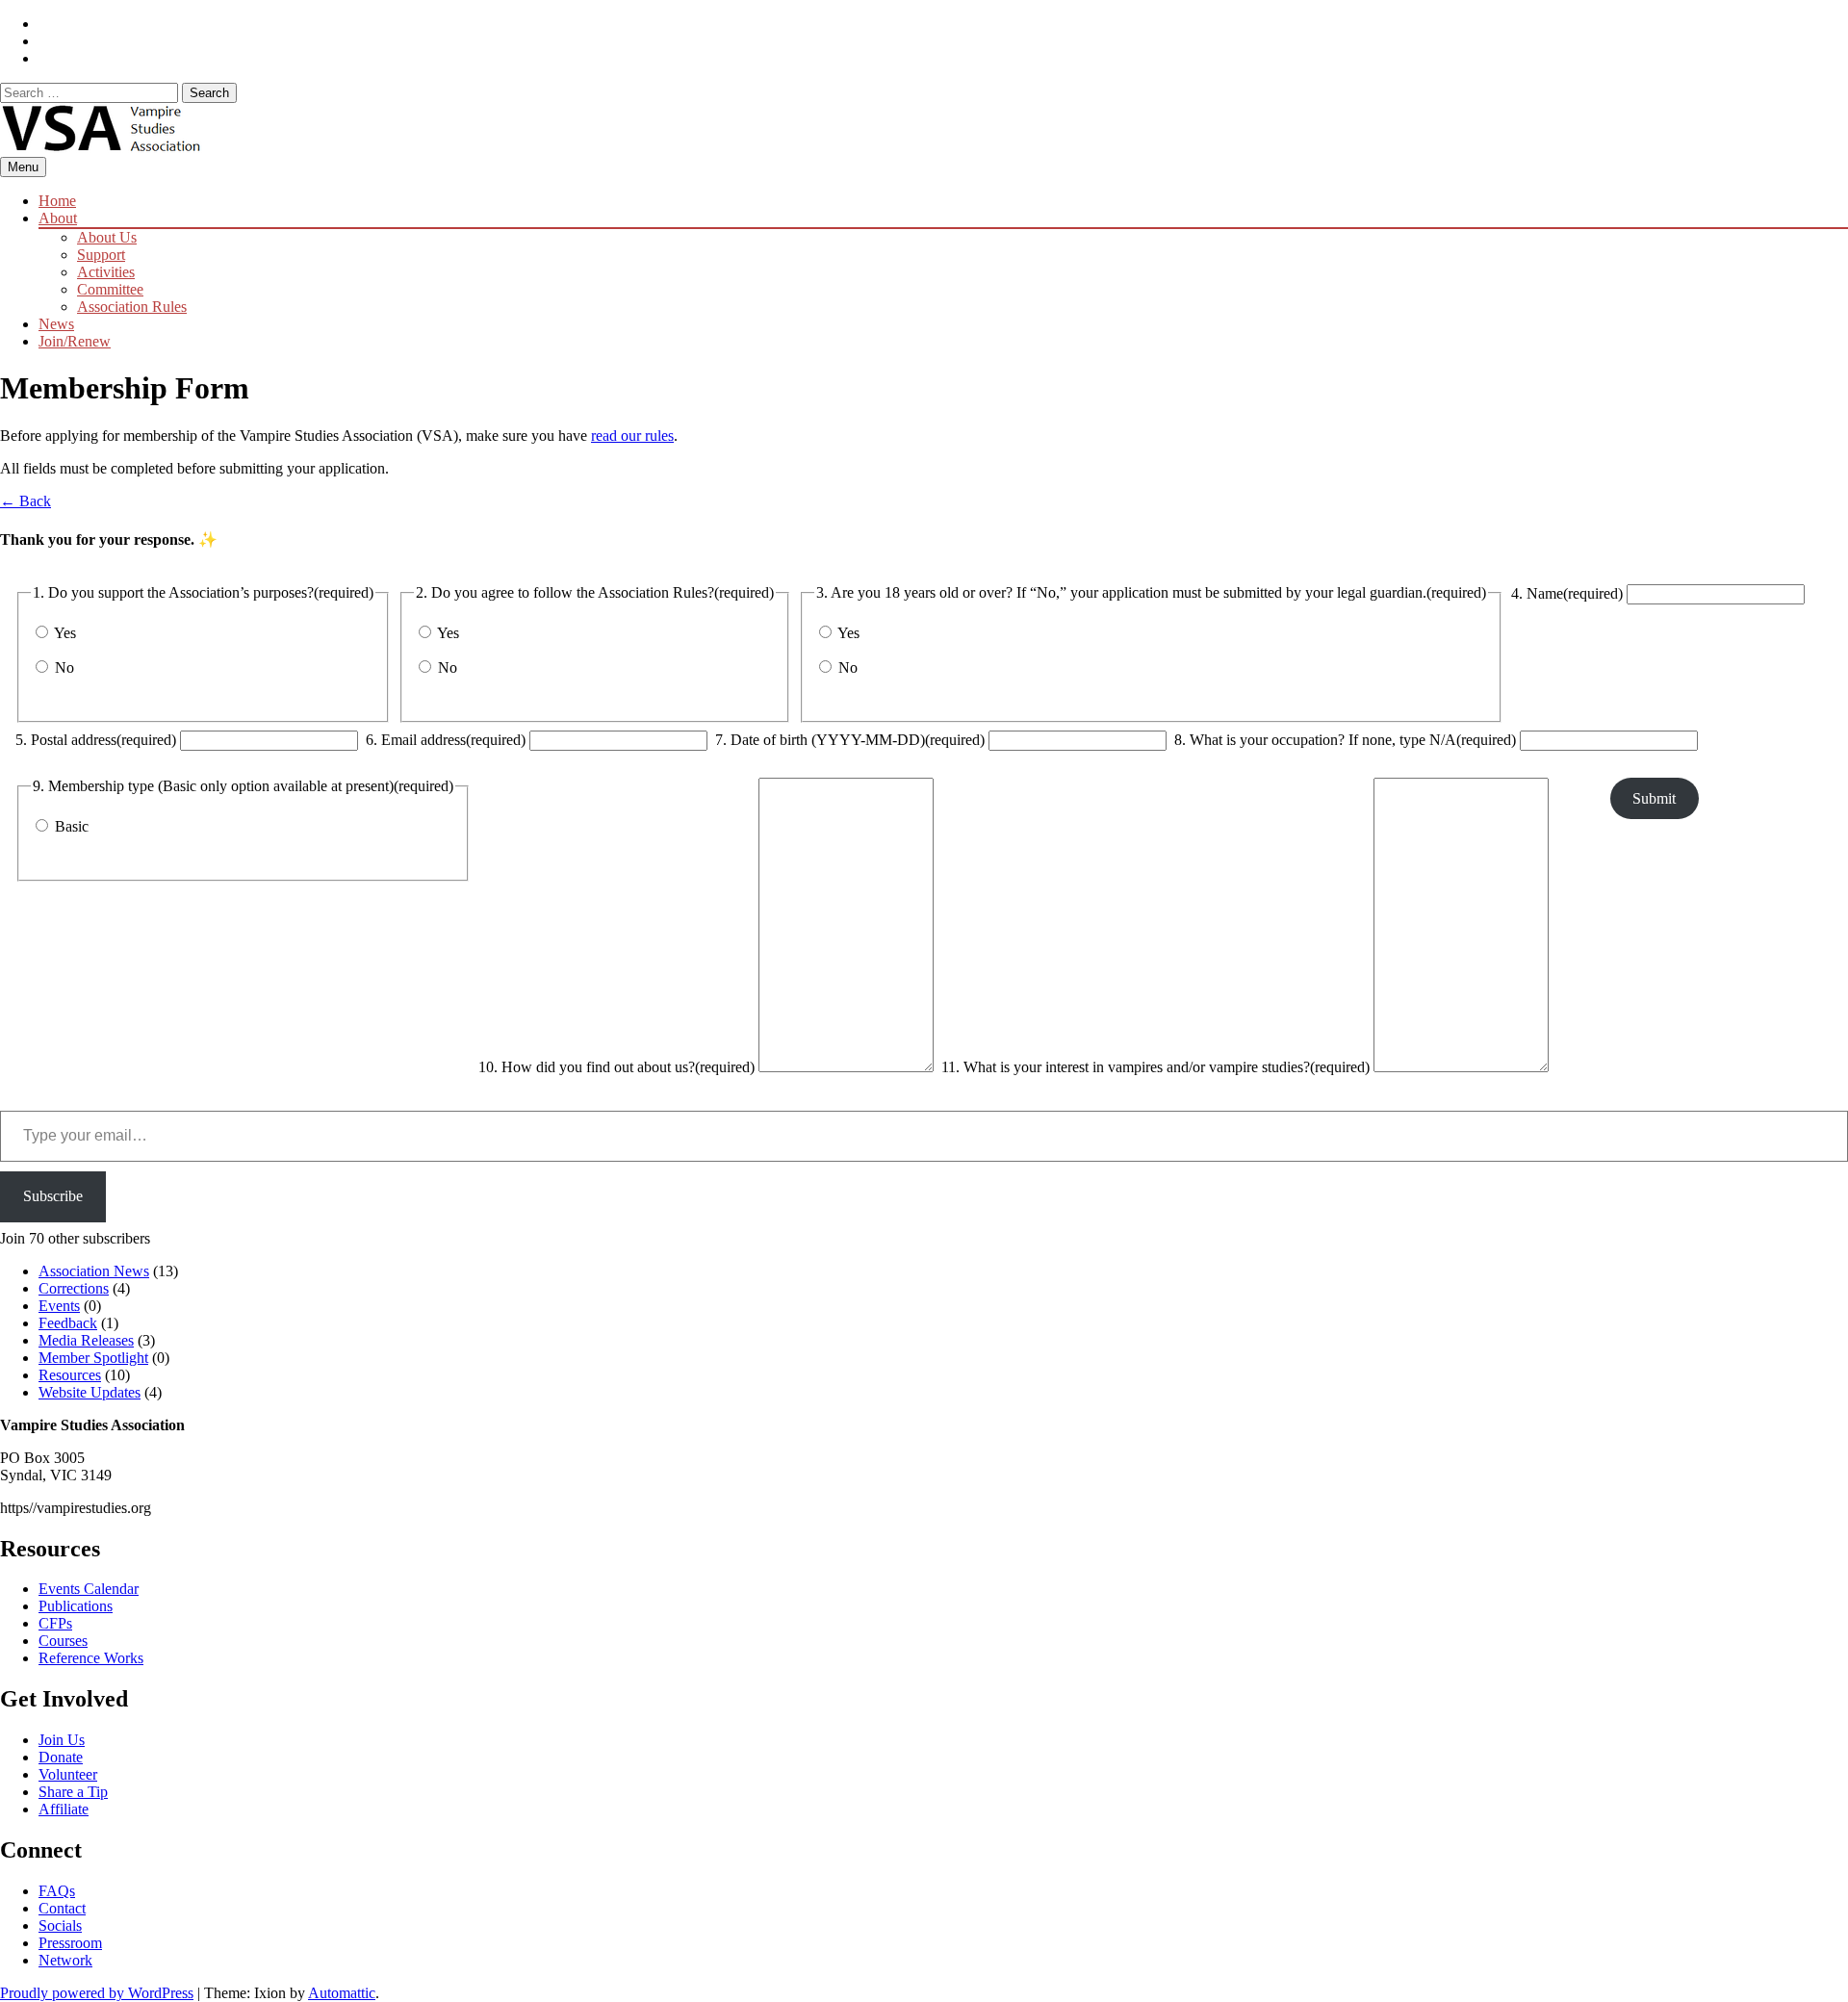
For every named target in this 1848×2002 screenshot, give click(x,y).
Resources (70, 1375)
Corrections (74, 1288)
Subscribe (53, 1196)
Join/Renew (75, 341)
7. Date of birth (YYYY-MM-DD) (850, 740)
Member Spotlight (93, 1358)
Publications (76, 1606)
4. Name (1567, 593)
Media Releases (86, 1340)
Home (57, 201)
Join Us (62, 1740)
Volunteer (68, 1774)
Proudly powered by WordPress (97, 1993)
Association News (94, 1271)
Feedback (68, 1323)
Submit (1654, 798)
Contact (62, 1908)
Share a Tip (73, 1792)
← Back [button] (26, 501)
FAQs (57, 1891)
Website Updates (90, 1392)
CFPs (55, 1623)
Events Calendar (89, 1589)
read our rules (632, 436)
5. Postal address (96, 740)
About (58, 218)
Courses (63, 1641)
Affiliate (64, 1809)
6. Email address (446, 740)
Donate (61, 1757)
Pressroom (70, 1943)
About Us (107, 237)
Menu (23, 167)
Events (59, 1306)
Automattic (342, 1993)
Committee (110, 289)
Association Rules (132, 307)
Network (65, 1960)
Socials (60, 1925)
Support (101, 255)
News (56, 324)
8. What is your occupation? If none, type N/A (1345, 740)
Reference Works (91, 1658)
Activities (106, 272)
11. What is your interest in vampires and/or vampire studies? (1155, 1067)
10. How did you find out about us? (616, 1067)
